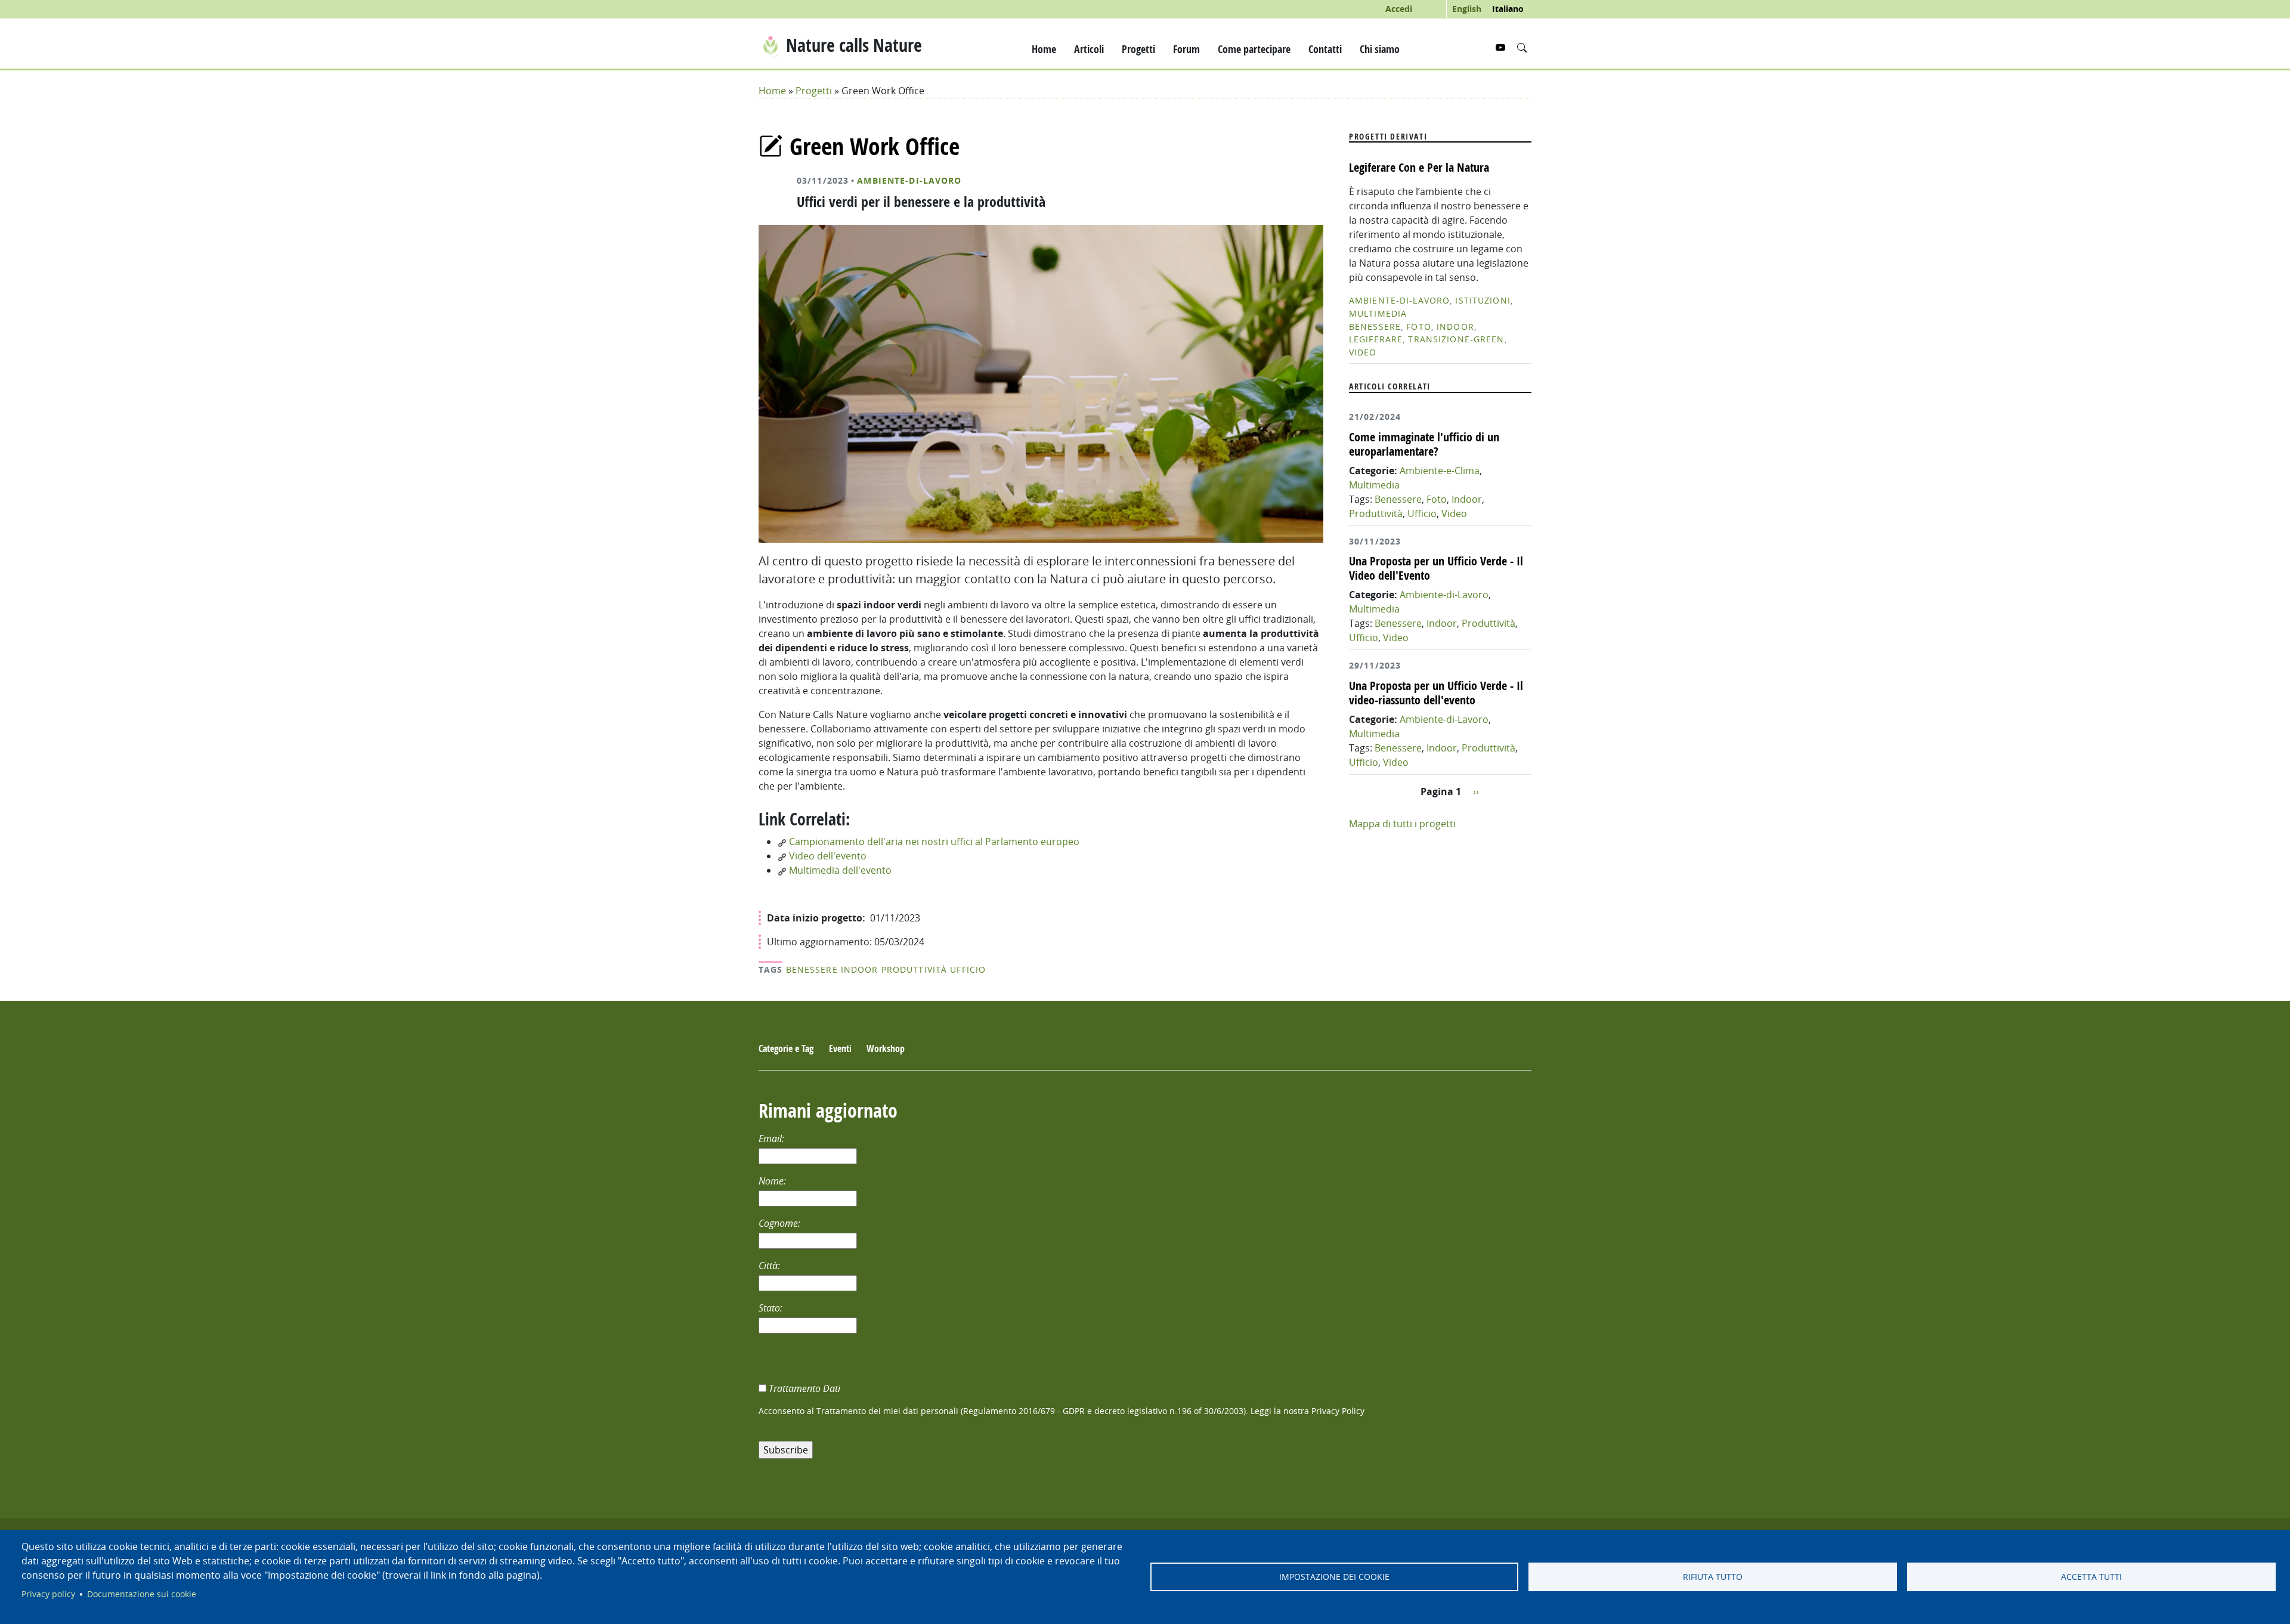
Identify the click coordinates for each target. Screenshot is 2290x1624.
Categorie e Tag (786, 1048)
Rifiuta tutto (1713, 1577)
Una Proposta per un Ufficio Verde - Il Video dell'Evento (1436, 568)
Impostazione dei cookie (1334, 1577)
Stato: (772, 1308)
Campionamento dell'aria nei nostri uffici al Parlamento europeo (933, 842)
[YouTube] (1502, 48)
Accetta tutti (2091, 1577)
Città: (770, 1266)
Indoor (860, 969)
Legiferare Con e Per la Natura (1419, 167)
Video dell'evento (827, 856)
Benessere (812, 969)
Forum (1186, 49)
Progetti (1138, 49)
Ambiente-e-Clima (1440, 471)
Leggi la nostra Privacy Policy (1308, 1411)
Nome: (773, 1181)
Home (1044, 49)
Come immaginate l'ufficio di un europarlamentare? (1424, 444)
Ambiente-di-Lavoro (909, 181)
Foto (1418, 327)
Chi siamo (1380, 49)
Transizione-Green (1456, 339)
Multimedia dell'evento (839, 870)
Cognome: (781, 1223)
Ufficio (968, 969)
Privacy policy (48, 1594)
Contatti (1325, 49)
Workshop (886, 1048)
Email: (773, 1139)
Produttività (914, 969)
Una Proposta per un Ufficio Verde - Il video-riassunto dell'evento (1436, 693)
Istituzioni (1483, 300)
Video (1363, 352)
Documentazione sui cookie (142, 1594)
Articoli (1089, 49)
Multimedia (1378, 313)
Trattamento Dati (806, 1388)
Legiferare (1376, 339)
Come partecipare (1254, 49)
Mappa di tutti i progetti (1402, 824)
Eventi (840, 1048)
